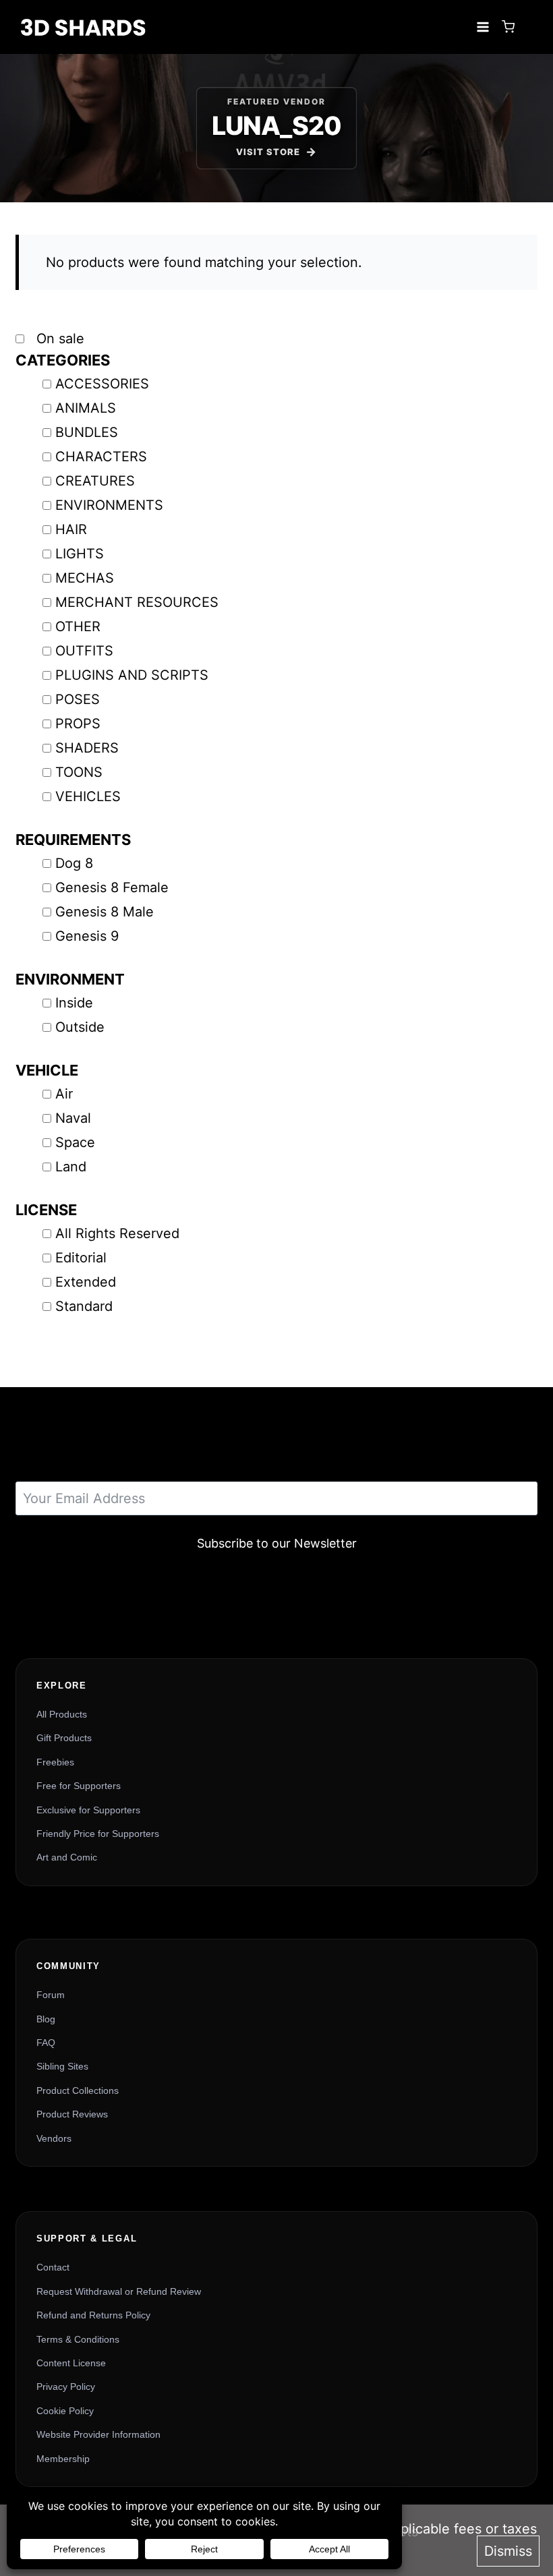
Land (71, 1167)
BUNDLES (87, 432)
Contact (53, 2267)
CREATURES (95, 481)
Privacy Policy (66, 2387)
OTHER (78, 626)
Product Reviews (72, 2114)
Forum (51, 1995)
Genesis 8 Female (112, 887)
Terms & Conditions (78, 2339)
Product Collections (78, 2090)
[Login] (529, 27)
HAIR (71, 529)
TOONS (79, 772)
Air (64, 1094)
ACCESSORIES (102, 384)
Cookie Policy (65, 2411)
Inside (74, 1003)
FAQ (46, 2043)
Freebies (55, 1762)
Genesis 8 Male (105, 912)
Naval (73, 1118)
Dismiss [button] (508, 2551)
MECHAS (85, 578)
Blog (46, 2019)
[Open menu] (483, 27)
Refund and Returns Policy (93, 2315)
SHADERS (87, 748)
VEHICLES (88, 796)
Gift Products (64, 1738)
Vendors (54, 2138)
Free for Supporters (79, 1786)
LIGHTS (80, 554)
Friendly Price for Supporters (98, 1834)
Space (75, 1142)
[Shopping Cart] (508, 27)
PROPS (78, 724)
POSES (78, 699)
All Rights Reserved (117, 1233)
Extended (86, 1282)
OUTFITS (84, 651)
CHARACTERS (101, 457)
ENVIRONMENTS (109, 505)
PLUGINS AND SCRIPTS (132, 675)
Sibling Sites (62, 2066)
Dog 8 (74, 863)
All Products (62, 1714)
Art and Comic (67, 1857)
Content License (71, 2363)
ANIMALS (86, 408)
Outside (80, 1027)
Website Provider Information (98, 2434)
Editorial (81, 1258)
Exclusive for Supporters (88, 1810)
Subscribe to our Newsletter (277, 1543)
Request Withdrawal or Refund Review (119, 2291)
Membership (63, 2459)
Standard (84, 1306)
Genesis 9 (87, 936)
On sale (58, 339)
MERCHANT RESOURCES (137, 602)
